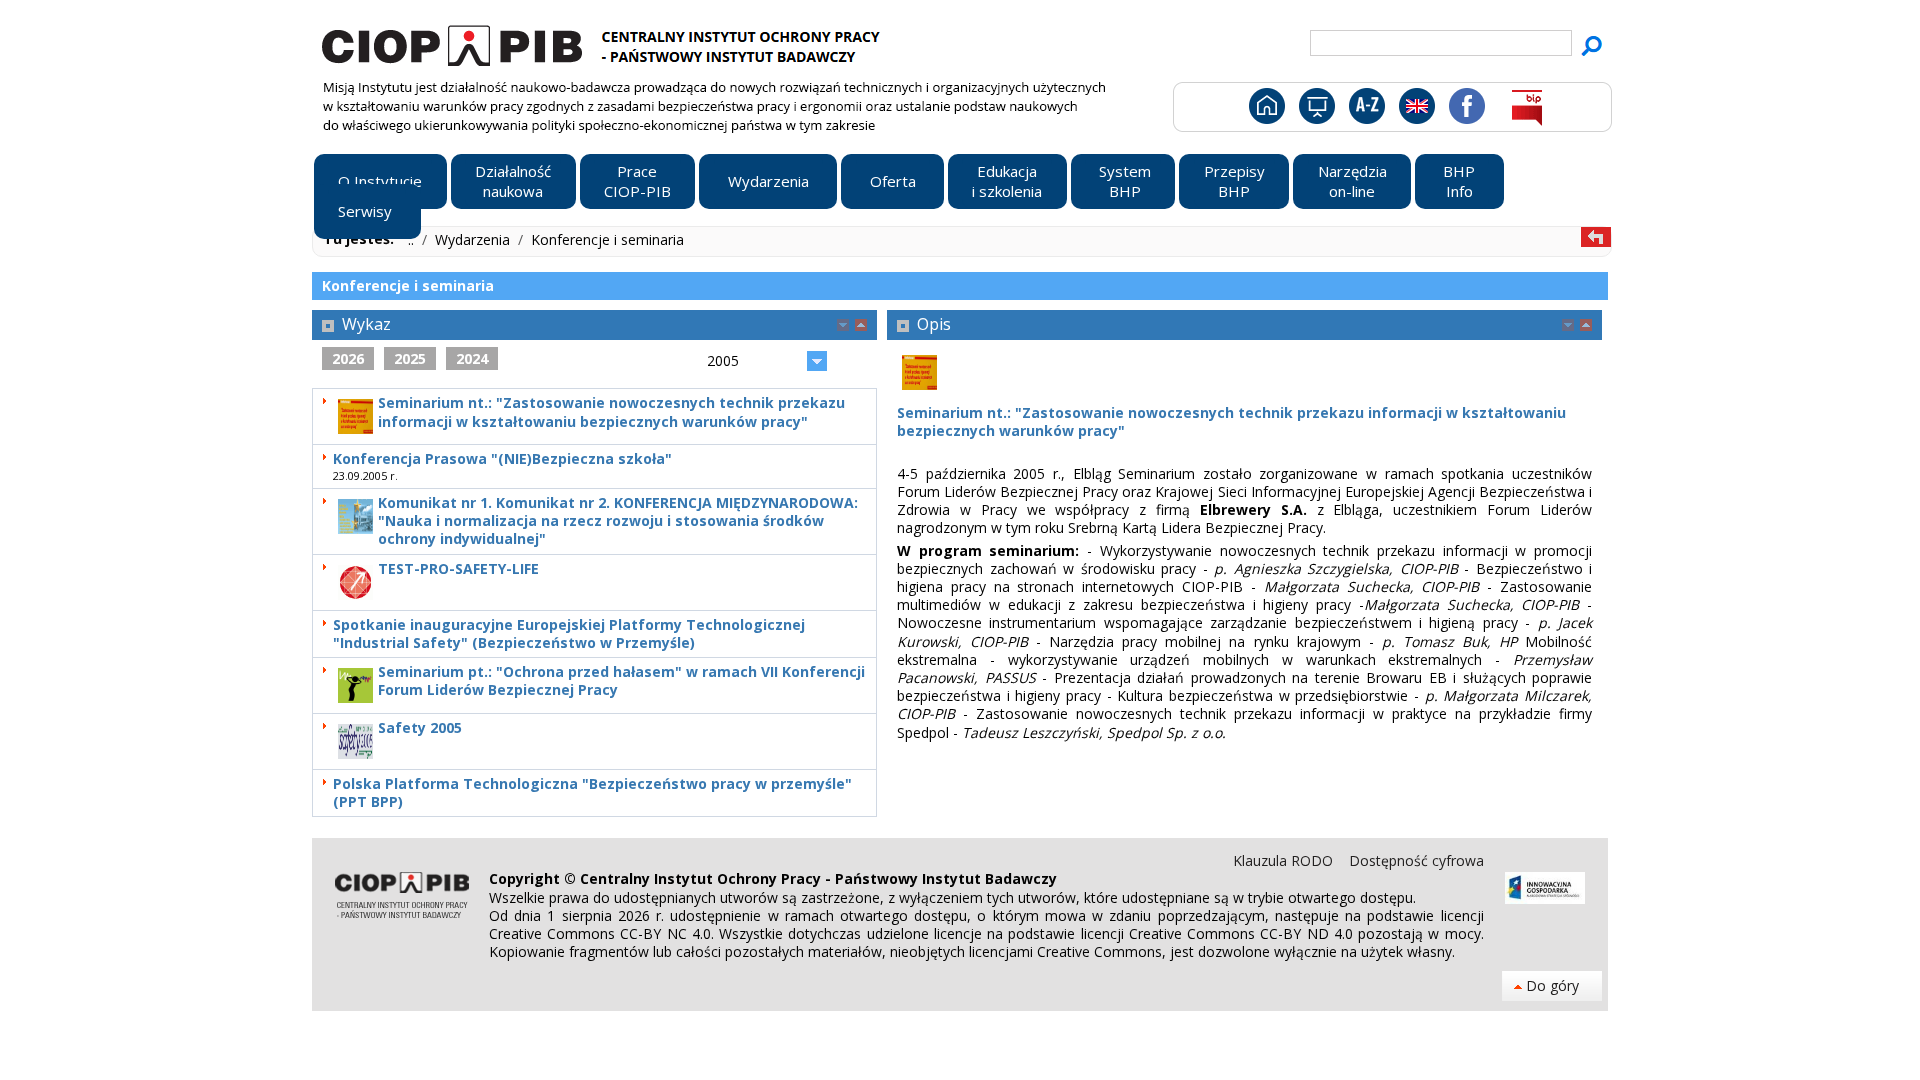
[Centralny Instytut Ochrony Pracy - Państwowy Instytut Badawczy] (604, 43)
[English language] (1416, 110)
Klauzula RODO (1285, 860)
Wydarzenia (474, 239)
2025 (410, 358)
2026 (348, 358)
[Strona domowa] (1265, 110)
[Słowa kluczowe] (1364, 110)
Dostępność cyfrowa (1416, 860)
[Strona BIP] (1526, 110)
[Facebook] (1465, 110)
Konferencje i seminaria (607, 239)
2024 (472, 358)
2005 (723, 360)
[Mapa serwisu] (1315, 110)
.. (413, 239)
